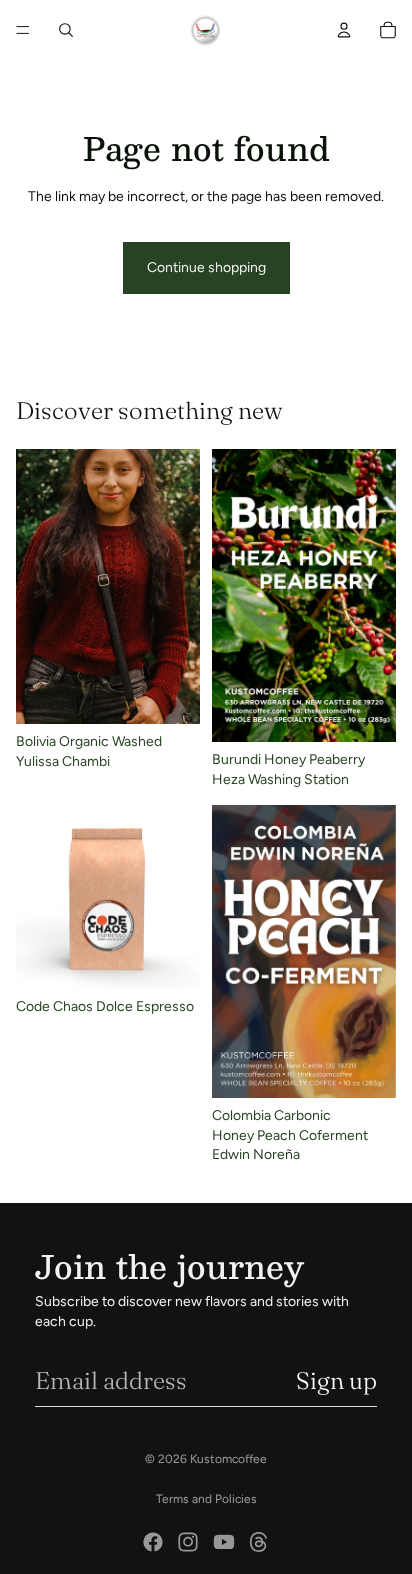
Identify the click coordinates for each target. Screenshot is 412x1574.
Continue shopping (206, 267)
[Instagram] (188, 1542)
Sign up (336, 1380)
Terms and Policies (206, 1499)
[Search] (66, 30)
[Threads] (259, 1542)
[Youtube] (224, 1542)
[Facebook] (153, 1542)
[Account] (344, 30)
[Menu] (23, 30)
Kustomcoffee (228, 1459)
